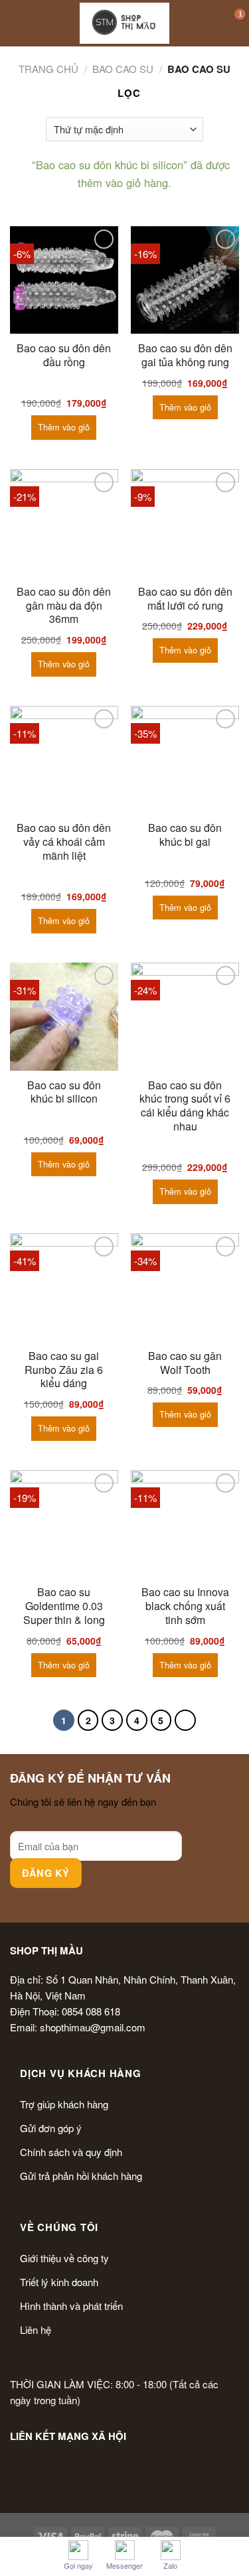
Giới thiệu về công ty (64, 2258)
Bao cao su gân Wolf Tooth (185, 1363)
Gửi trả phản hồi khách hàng (81, 2176)
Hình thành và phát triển (71, 2306)
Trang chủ (48, 69)
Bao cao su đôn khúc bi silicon (64, 1093)
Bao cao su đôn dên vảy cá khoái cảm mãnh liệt (64, 842)
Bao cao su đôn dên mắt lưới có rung (185, 599)
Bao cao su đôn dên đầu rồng (64, 356)
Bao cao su (123, 69)
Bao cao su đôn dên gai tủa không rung (185, 356)
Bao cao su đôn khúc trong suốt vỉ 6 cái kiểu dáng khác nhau (185, 1106)
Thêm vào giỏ (64, 427)
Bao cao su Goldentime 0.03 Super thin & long (64, 1606)
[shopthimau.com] (124, 23)
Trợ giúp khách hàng (64, 2104)
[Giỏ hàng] (232, 23)
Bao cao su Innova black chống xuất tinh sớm (185, 1606)
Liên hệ (36, 2330)
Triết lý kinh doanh (59, 2282)
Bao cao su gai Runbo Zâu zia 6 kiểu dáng (64, 1370)
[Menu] (18, 23)
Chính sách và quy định (71, 2152)
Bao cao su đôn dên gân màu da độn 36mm (64, 606)
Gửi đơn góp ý (51, 2128)
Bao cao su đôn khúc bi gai (185, 835)
